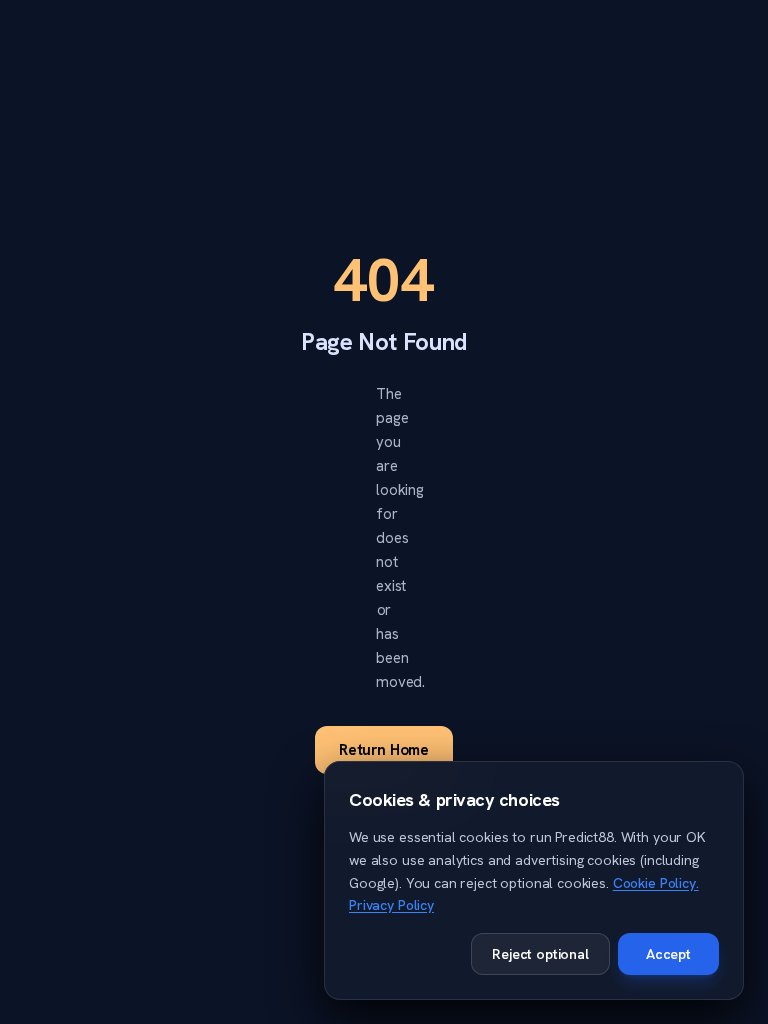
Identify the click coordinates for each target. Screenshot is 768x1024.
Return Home (384, 750)
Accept (668, 954)
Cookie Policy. (656, 883)
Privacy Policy (391, 905)
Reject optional (540, 954)
